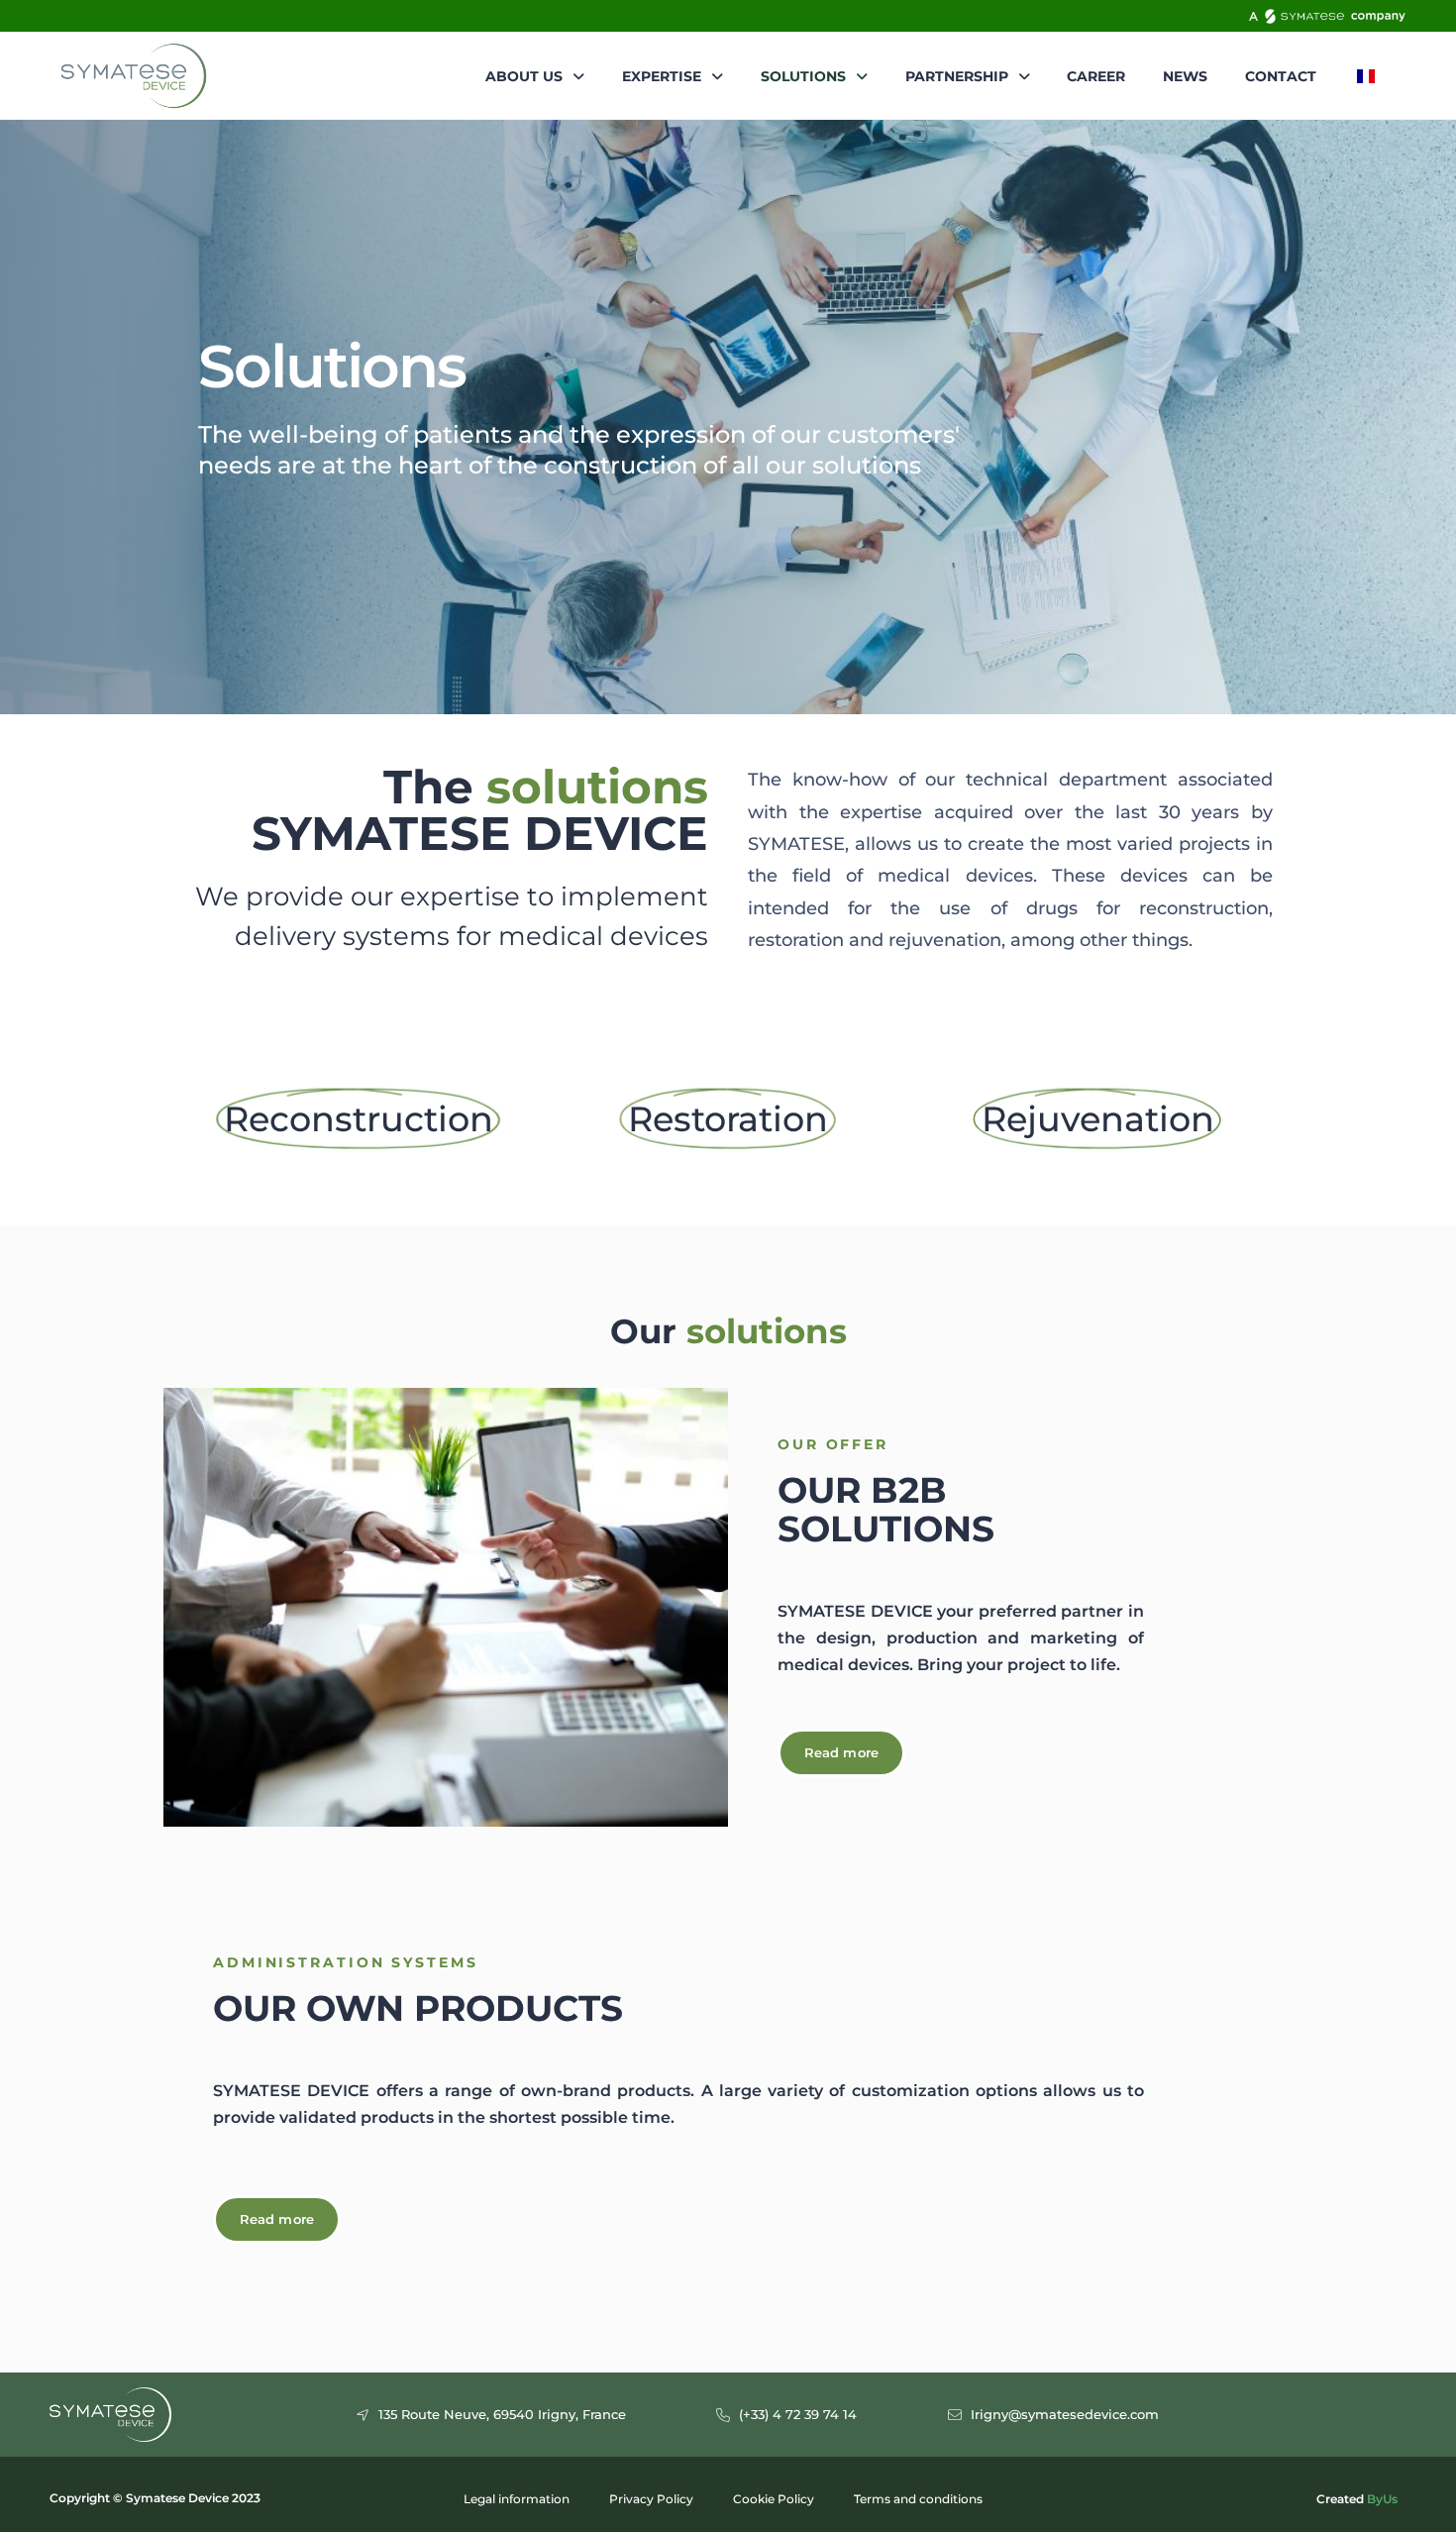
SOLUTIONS (803, 76)
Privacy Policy (651, 2499)
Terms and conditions (918, 2499)
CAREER (1096, 76)
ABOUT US (524, 76)
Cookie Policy (774, 2499)
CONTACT (1281, 76)
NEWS (1185, 76)
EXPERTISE (662, 76)
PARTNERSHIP (957, 76)
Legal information (517, 2499)
